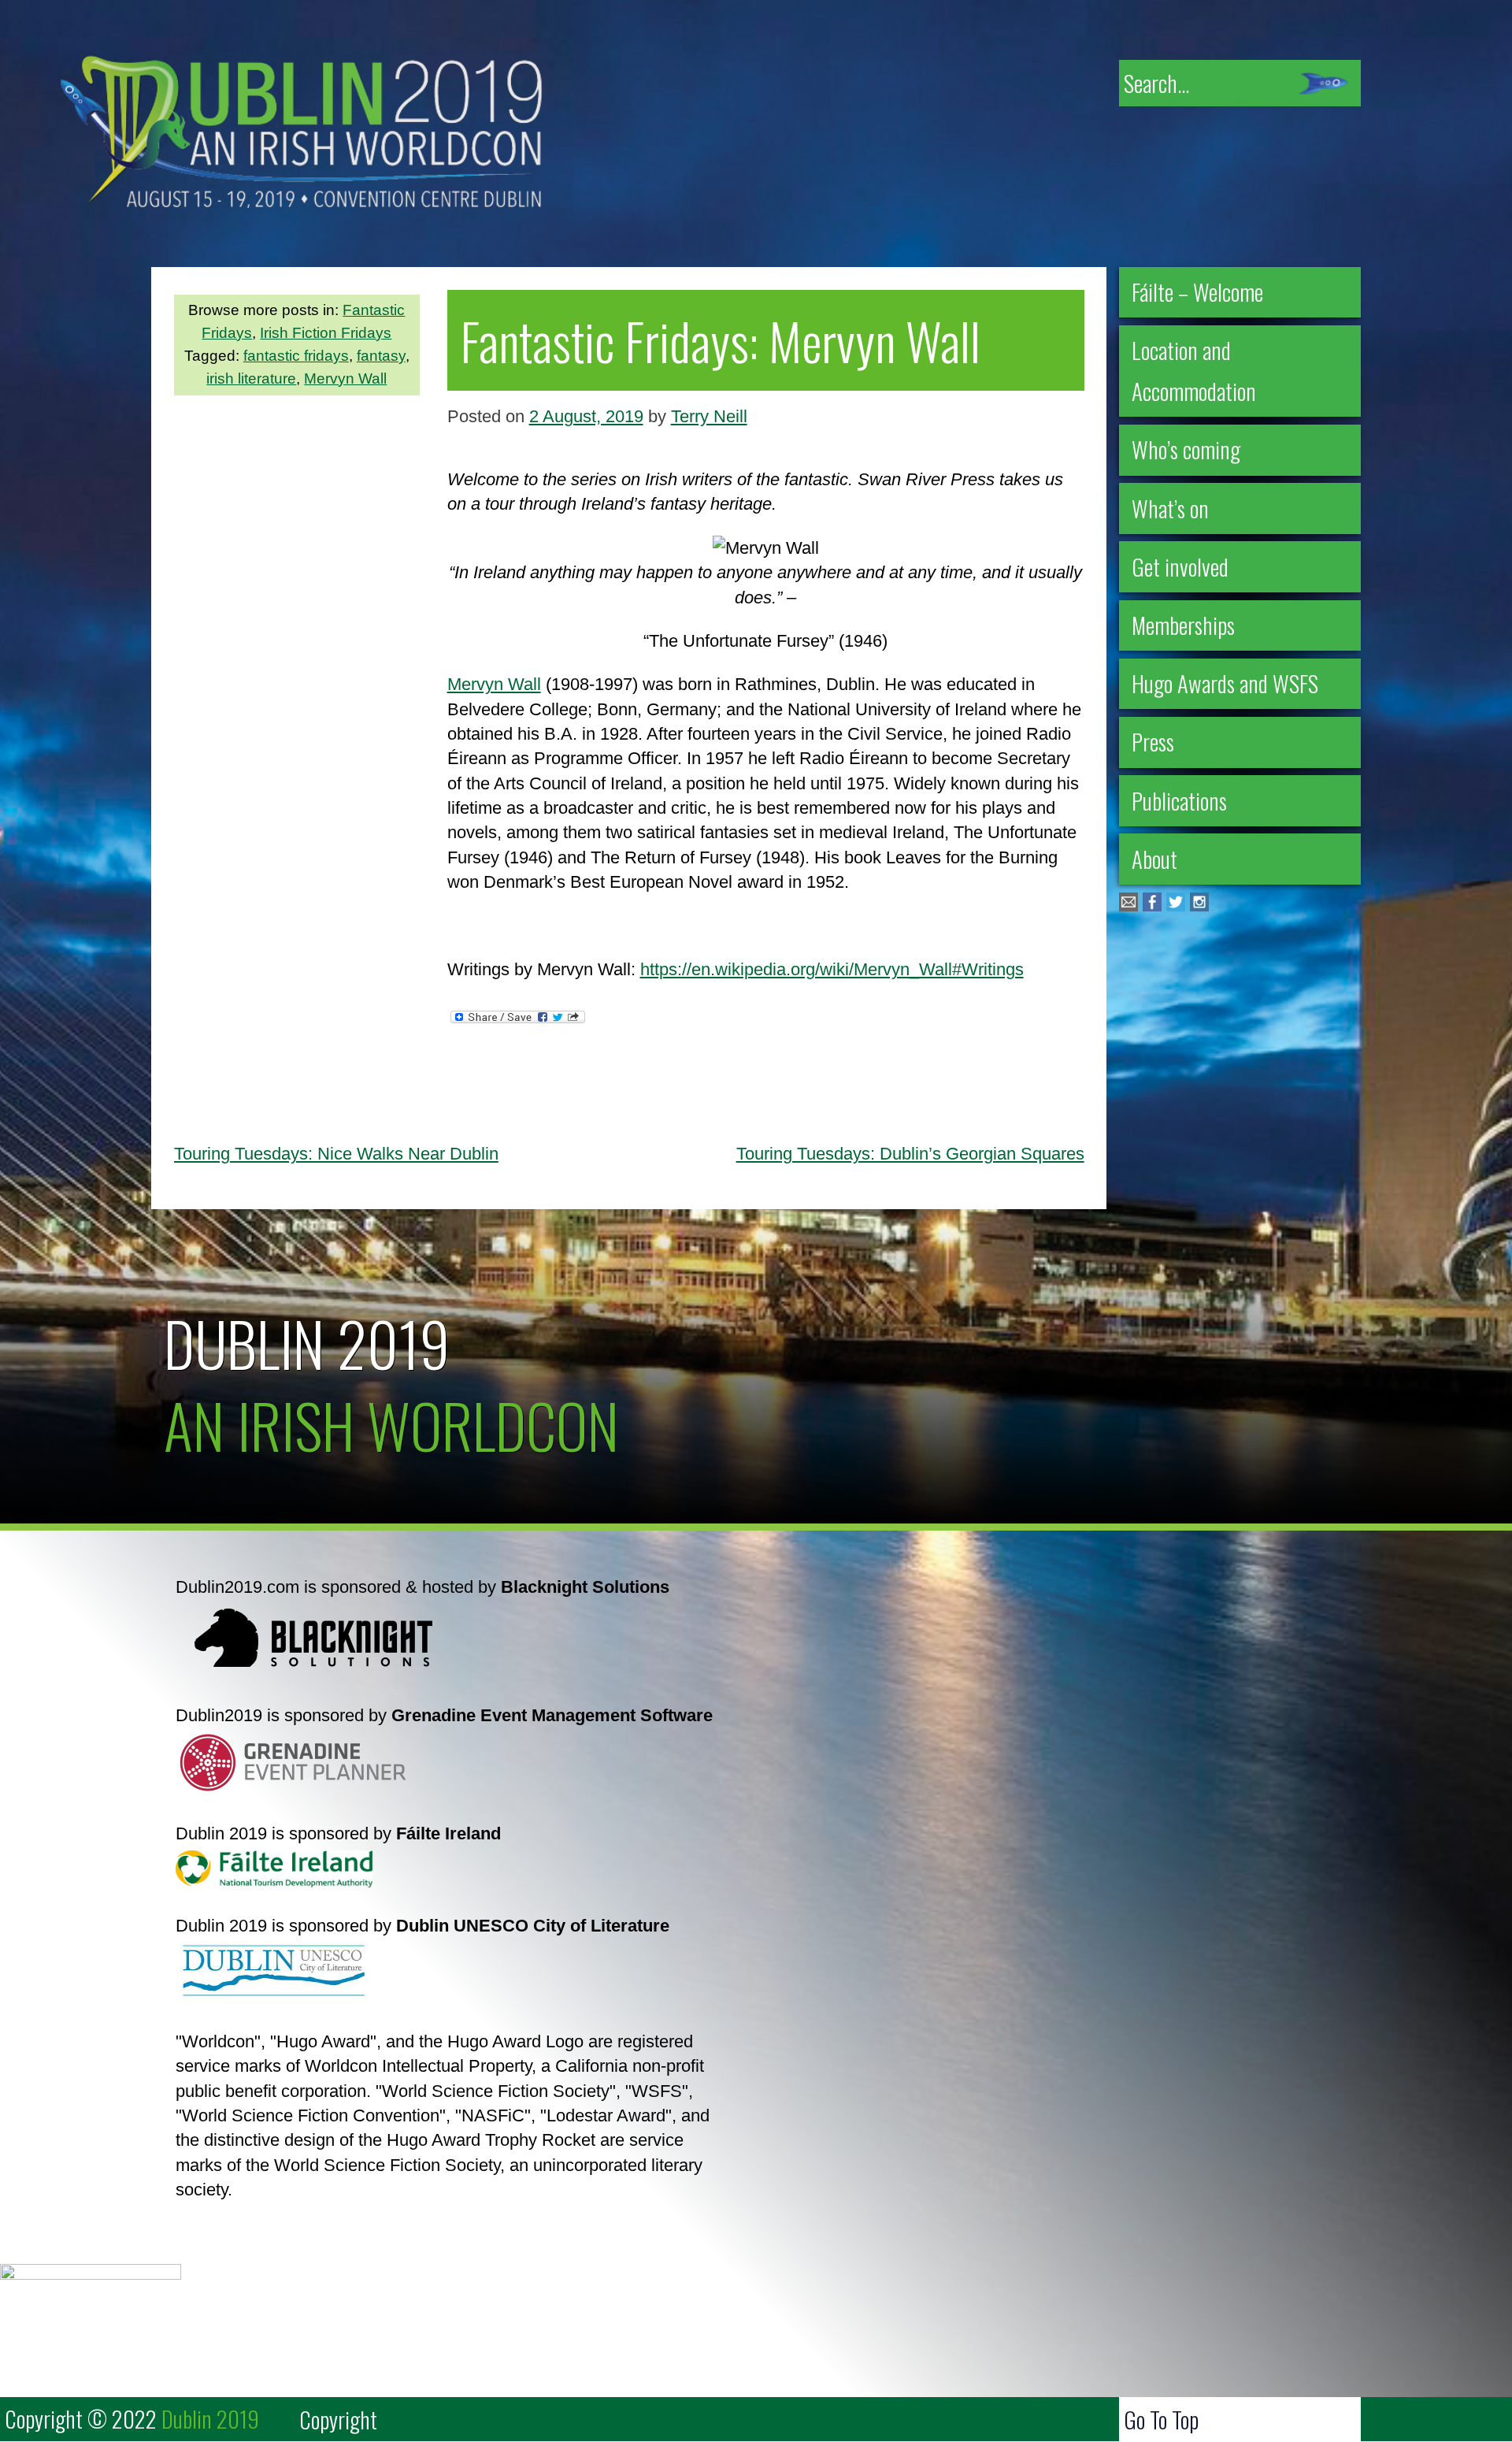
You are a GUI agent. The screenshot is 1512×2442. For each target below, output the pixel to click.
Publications (1179, 800)
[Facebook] (1152, 906)
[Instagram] (1199, 906)
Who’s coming (1186, 449)
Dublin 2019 (307, 1342)
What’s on (1170, 508)
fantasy (381, 356)
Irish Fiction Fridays (326, 333)
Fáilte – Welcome (1197, 291)
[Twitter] (1176, 906)
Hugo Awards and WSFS (1225, 683)
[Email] (1128, 906)
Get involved (1180, 566)
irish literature (251, 379)
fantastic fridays (296, 356)
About (1154, 859)
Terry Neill (709, 416)
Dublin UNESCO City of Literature (533, 1926)
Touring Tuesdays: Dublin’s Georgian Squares (910, 1154)
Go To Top (1161, 2419)
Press (1153, 741)
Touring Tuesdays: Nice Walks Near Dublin (336, 1154)
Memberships (1183, 625)
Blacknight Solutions (585, 1587)
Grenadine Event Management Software (552, 1715)
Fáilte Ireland (448, 1833)
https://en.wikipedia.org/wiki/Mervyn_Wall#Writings (832, 969)
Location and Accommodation (1194, 370)
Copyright (338, 2419)
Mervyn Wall (345, 379)
